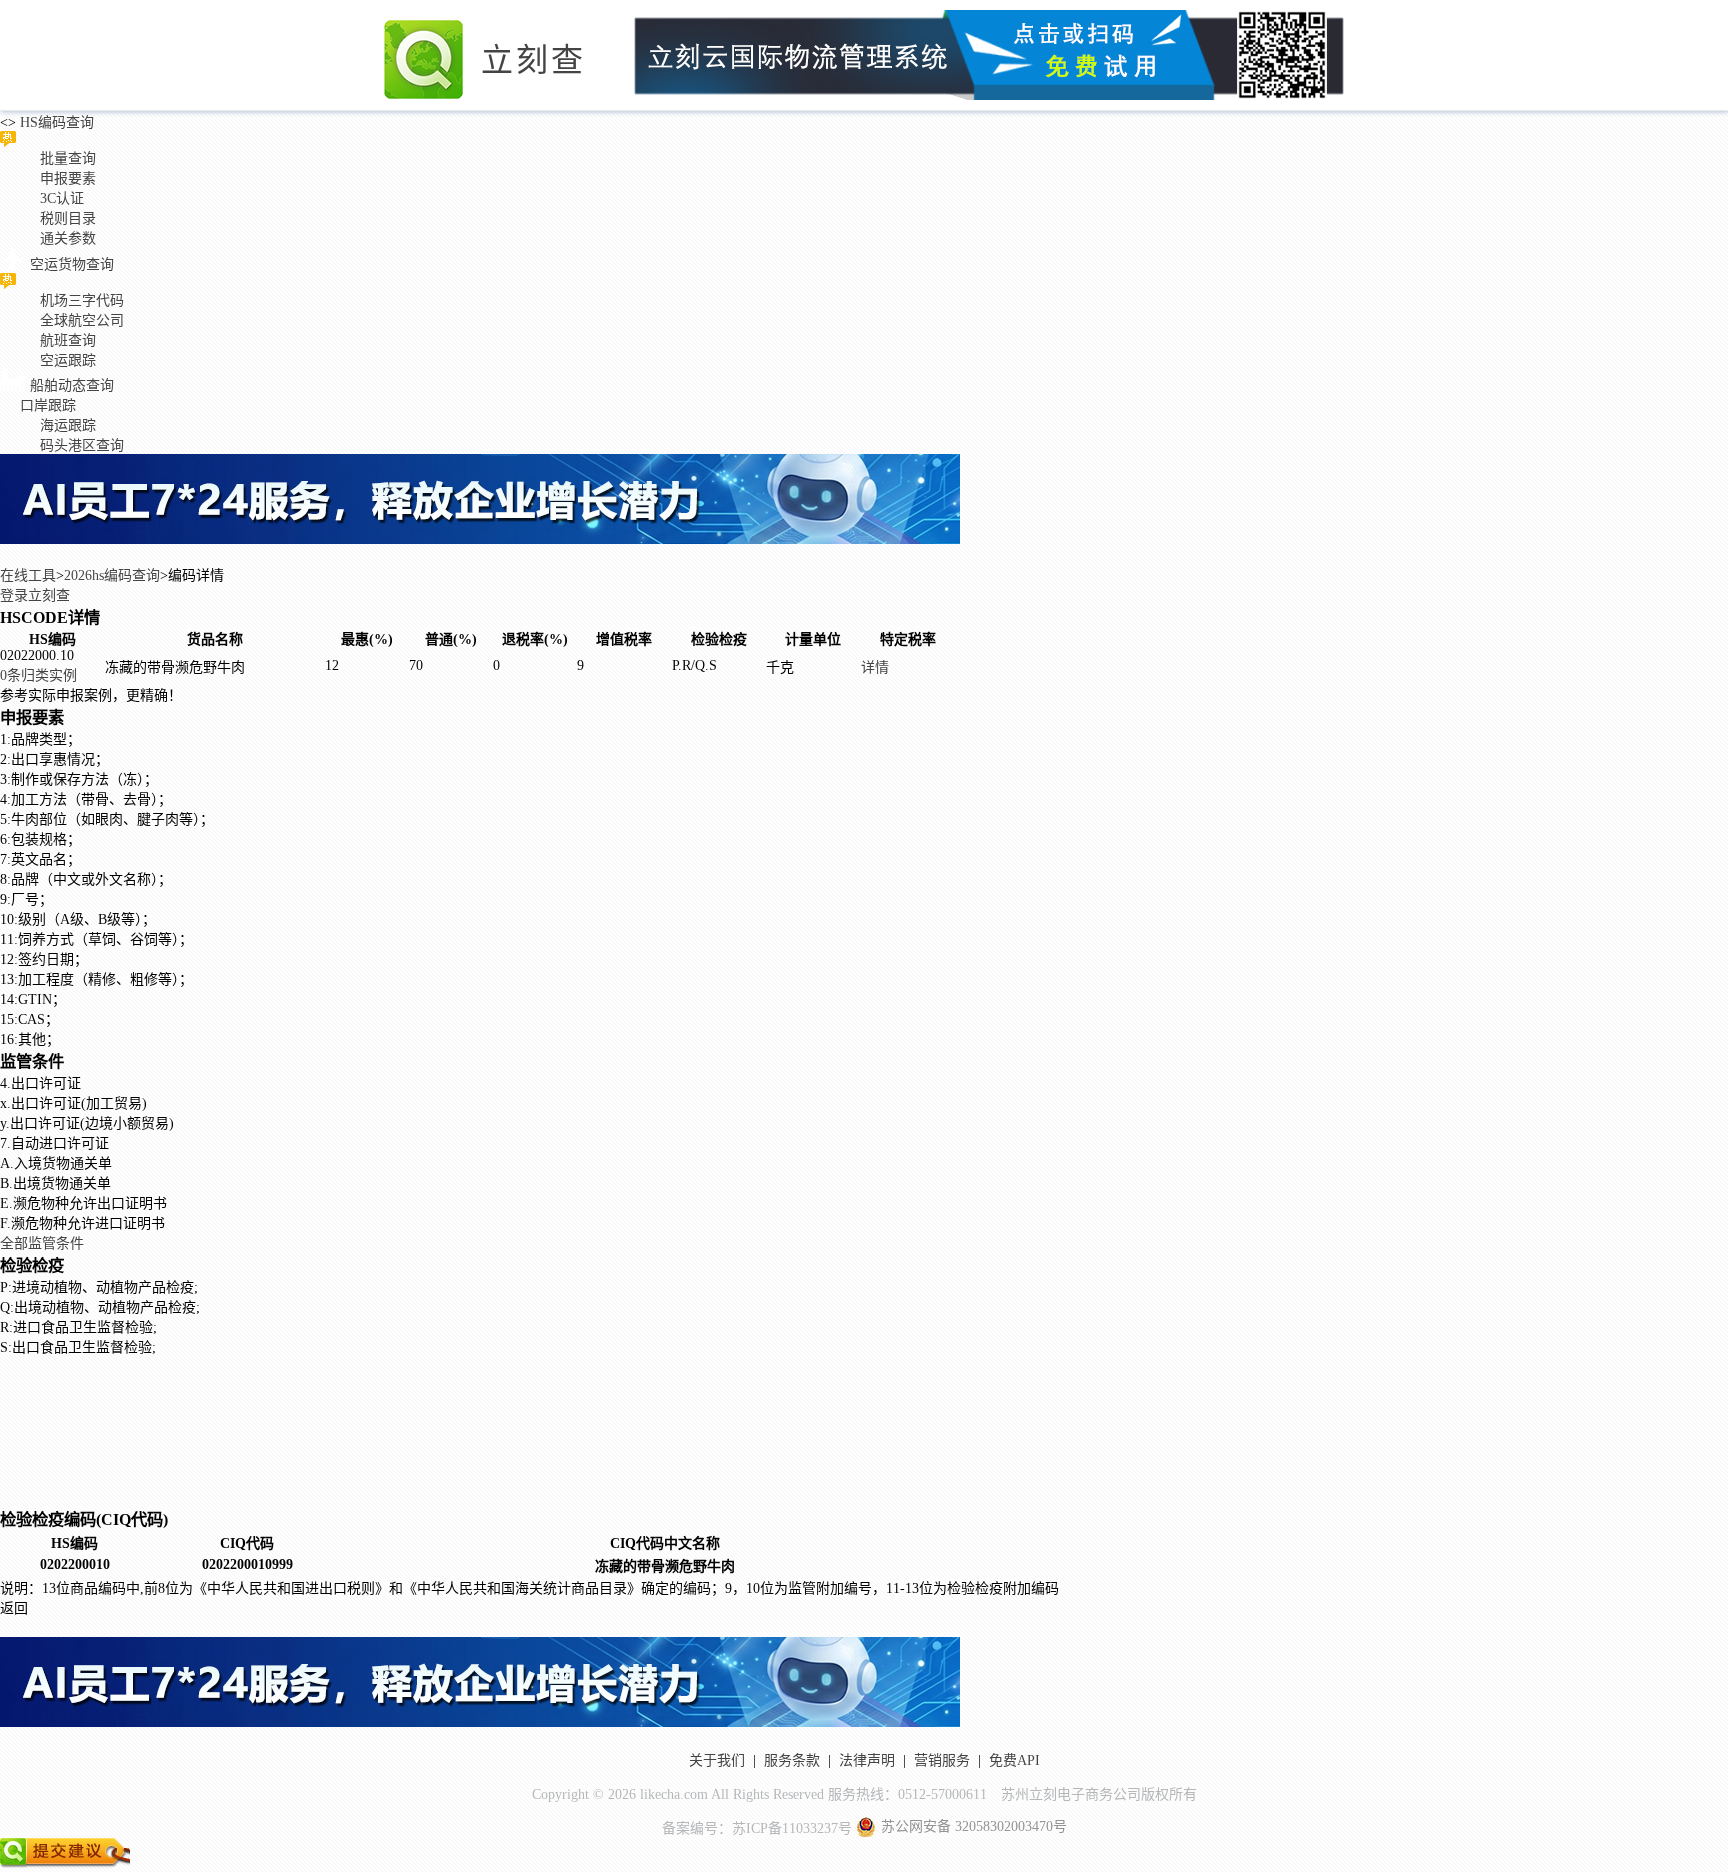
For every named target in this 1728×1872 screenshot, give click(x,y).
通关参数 (68, 238)
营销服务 (942, 1760)
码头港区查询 (82, 445)
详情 (875, 667)
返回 (14, 1608)
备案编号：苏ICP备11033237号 (757, 1828)
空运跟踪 (68, 360)
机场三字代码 (82, 300)
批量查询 (68, 158)
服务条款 (792, 1760)
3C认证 (62, 198)
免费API (1014, 1760)
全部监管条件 (42, 1243)
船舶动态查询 (72, 385)
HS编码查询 (55, 122)
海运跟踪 (68, 425)
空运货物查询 (72, 264)
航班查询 (68, 340)
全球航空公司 (82, 320)
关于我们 (717, 1760)
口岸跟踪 (48, 405)
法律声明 (867, 1760)
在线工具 (28, 575)
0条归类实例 (38, 675)
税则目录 (68, 218)
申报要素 (68, 178)
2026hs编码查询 (112, 575)
